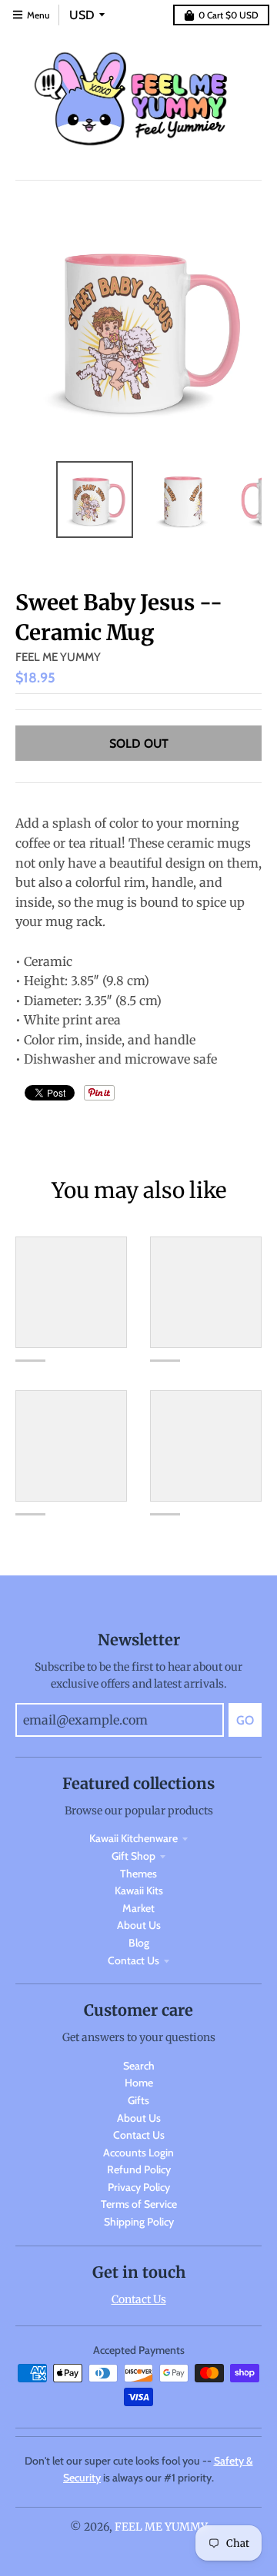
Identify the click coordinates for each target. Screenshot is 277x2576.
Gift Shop (133, 1856)
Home (139, 2083)
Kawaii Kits (139, 1891)
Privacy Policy (139, 2187)
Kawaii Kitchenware (133, 1838)
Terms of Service (139, 2204)
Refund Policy (139, 2169)
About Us (139, 1925)
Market (138, 1908)
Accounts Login (138, 2153)
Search (139, 2066)
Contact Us (133, 1960)
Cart (229, 15)
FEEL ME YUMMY (58, 657)
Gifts (138, 2100)
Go (245, 1720)
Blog (139, 1943)
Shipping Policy (139, 2222)
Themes (138, 1874)
